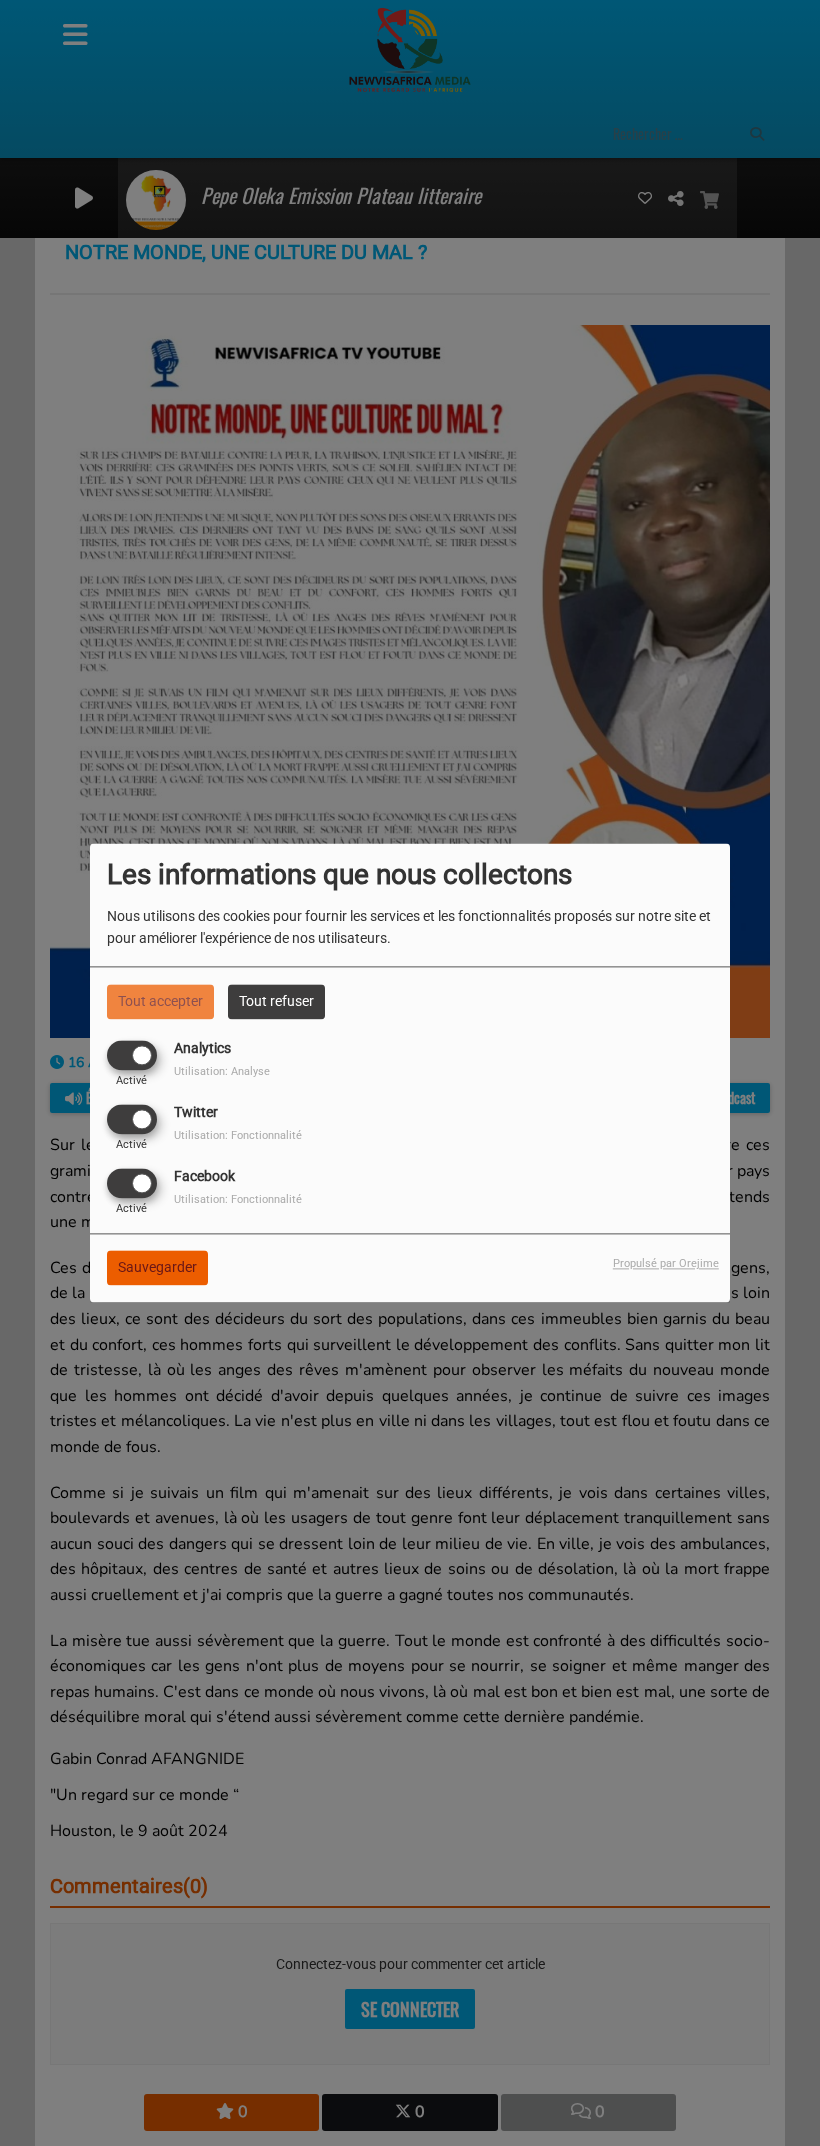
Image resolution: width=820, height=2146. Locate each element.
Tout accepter (160, 1001)
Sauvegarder (157, 1268)
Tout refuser (276, 1001)
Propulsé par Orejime (666, 1264)
